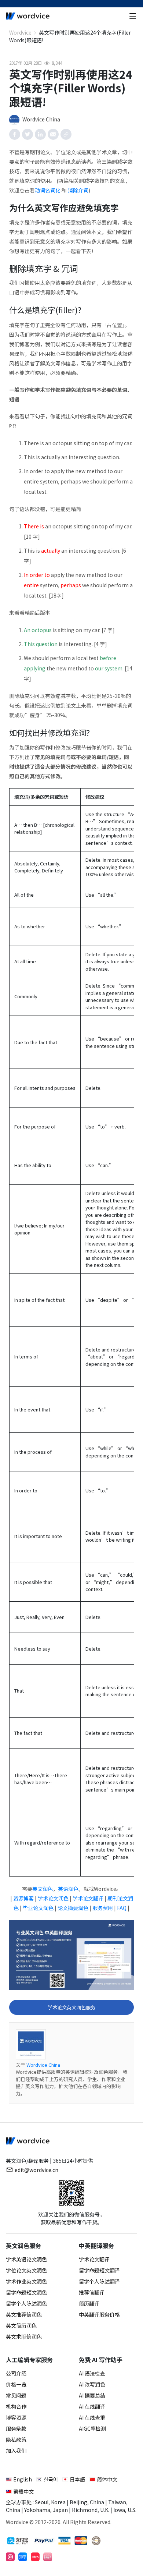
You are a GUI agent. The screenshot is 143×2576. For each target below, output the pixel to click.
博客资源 (16, 2417)
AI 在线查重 (92, 2417)
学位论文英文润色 (26, 2270)
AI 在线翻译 (92, 2406)
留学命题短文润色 (26, 2292)
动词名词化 (48, 190)
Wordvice (20, 32)
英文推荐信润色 (24, 2314)
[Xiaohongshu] (35, 2557)
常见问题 (16, 2395)
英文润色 (43, 1889)
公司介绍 (16, 2373)
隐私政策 (16, 2439)
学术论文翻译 (88, 1898)
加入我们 (16, 2451)
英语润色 (68, 1889)
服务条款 (16, 2428)
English (23, 2479)
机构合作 (16, 2406)
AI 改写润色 (92, 2384)
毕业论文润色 (38, 1908)
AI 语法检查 (92, 2373)
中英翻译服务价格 (99, 2314)
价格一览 (16, 2384)
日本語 (77, 2479)
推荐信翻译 (92, 2292)
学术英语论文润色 (26, 2259)
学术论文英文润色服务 (71, 2007)
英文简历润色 (21, 2325)
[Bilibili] (48, 2557)
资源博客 (23, 1898)
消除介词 (78, 190)
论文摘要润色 (73, 1908)
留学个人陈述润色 (26, 2303)
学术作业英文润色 (26, 2281)
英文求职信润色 (24, 2336)
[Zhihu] (23, 2557)
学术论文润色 (53, 1898)
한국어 (51, 2479)
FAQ (122, 1908)
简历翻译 (89, 2303)
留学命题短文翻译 (99, 2270)
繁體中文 (23, 2491)
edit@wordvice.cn (36, 2170)
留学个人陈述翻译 (99, 2281)
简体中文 (107, 2479)
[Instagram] (10, 2557)
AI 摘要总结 (92, 2395)
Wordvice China (43, 2065)
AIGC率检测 (92, 2428)
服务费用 (103, 1908)
